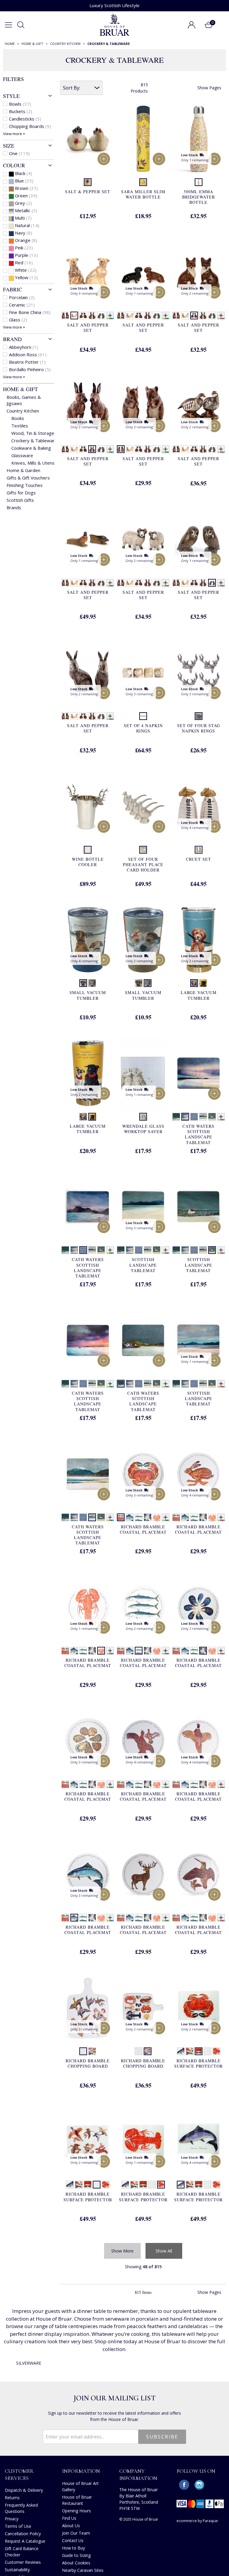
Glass (18, 320)
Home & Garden (23, 470)
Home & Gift (20, 389)
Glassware (22, 455)
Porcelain (22, 297)
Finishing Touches (25, 485)
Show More (122, 2251)
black (24, 173)
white (26, 270)
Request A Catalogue (25, 2541)
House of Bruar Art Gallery (80, 2486)
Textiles (20, 426)
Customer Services (19, 2474)
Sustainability (17, 2570)
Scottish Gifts (20, 500)
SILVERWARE (29, 2363)
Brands (14, 507)
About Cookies (76, 2563)
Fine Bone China (30, 312)
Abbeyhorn (24, 347)
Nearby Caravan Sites (83, 2570)
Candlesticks (25, 119)
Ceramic (22, 305)
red (24, 263)
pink (24, 248)
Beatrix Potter (27, 362)
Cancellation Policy (23, 2534)
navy (24, 233)
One (19, 153)
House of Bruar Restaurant (77, 2500)
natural (27, 225)
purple (26, 255)
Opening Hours (76, 2511)
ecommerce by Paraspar (197, 2521)
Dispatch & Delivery (24, 2490)
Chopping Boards (30, 126)
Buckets (21, 111)
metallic (26, 210)
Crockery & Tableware (34, 440)
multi (23, 218)
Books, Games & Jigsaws (24, 400)
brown (26, 188)
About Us (71, 2526)
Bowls (20, 104)
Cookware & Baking (31, 448)
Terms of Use (18, 2526)
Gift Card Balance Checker (22, 2552)
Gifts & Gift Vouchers (28, 478)
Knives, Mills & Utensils (35, 463)
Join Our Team (76, 2533)
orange (26, 240)
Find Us (69, 2518)
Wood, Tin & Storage (33, 433)
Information (81, 2471)
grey (23, 203)
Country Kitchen (23, 411)
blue (24, 181)
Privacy (12, 2519)
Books (18, 418)
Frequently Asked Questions (21, 2508)
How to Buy (74, 2548)
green (26, 196)
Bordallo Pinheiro (30, 369)
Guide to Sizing (76, 2555)
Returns (12, 2498)
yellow (26, 277)
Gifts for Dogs (21, 493)
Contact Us (73, 2540)
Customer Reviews (23, 2562)
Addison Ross (28, 354)
